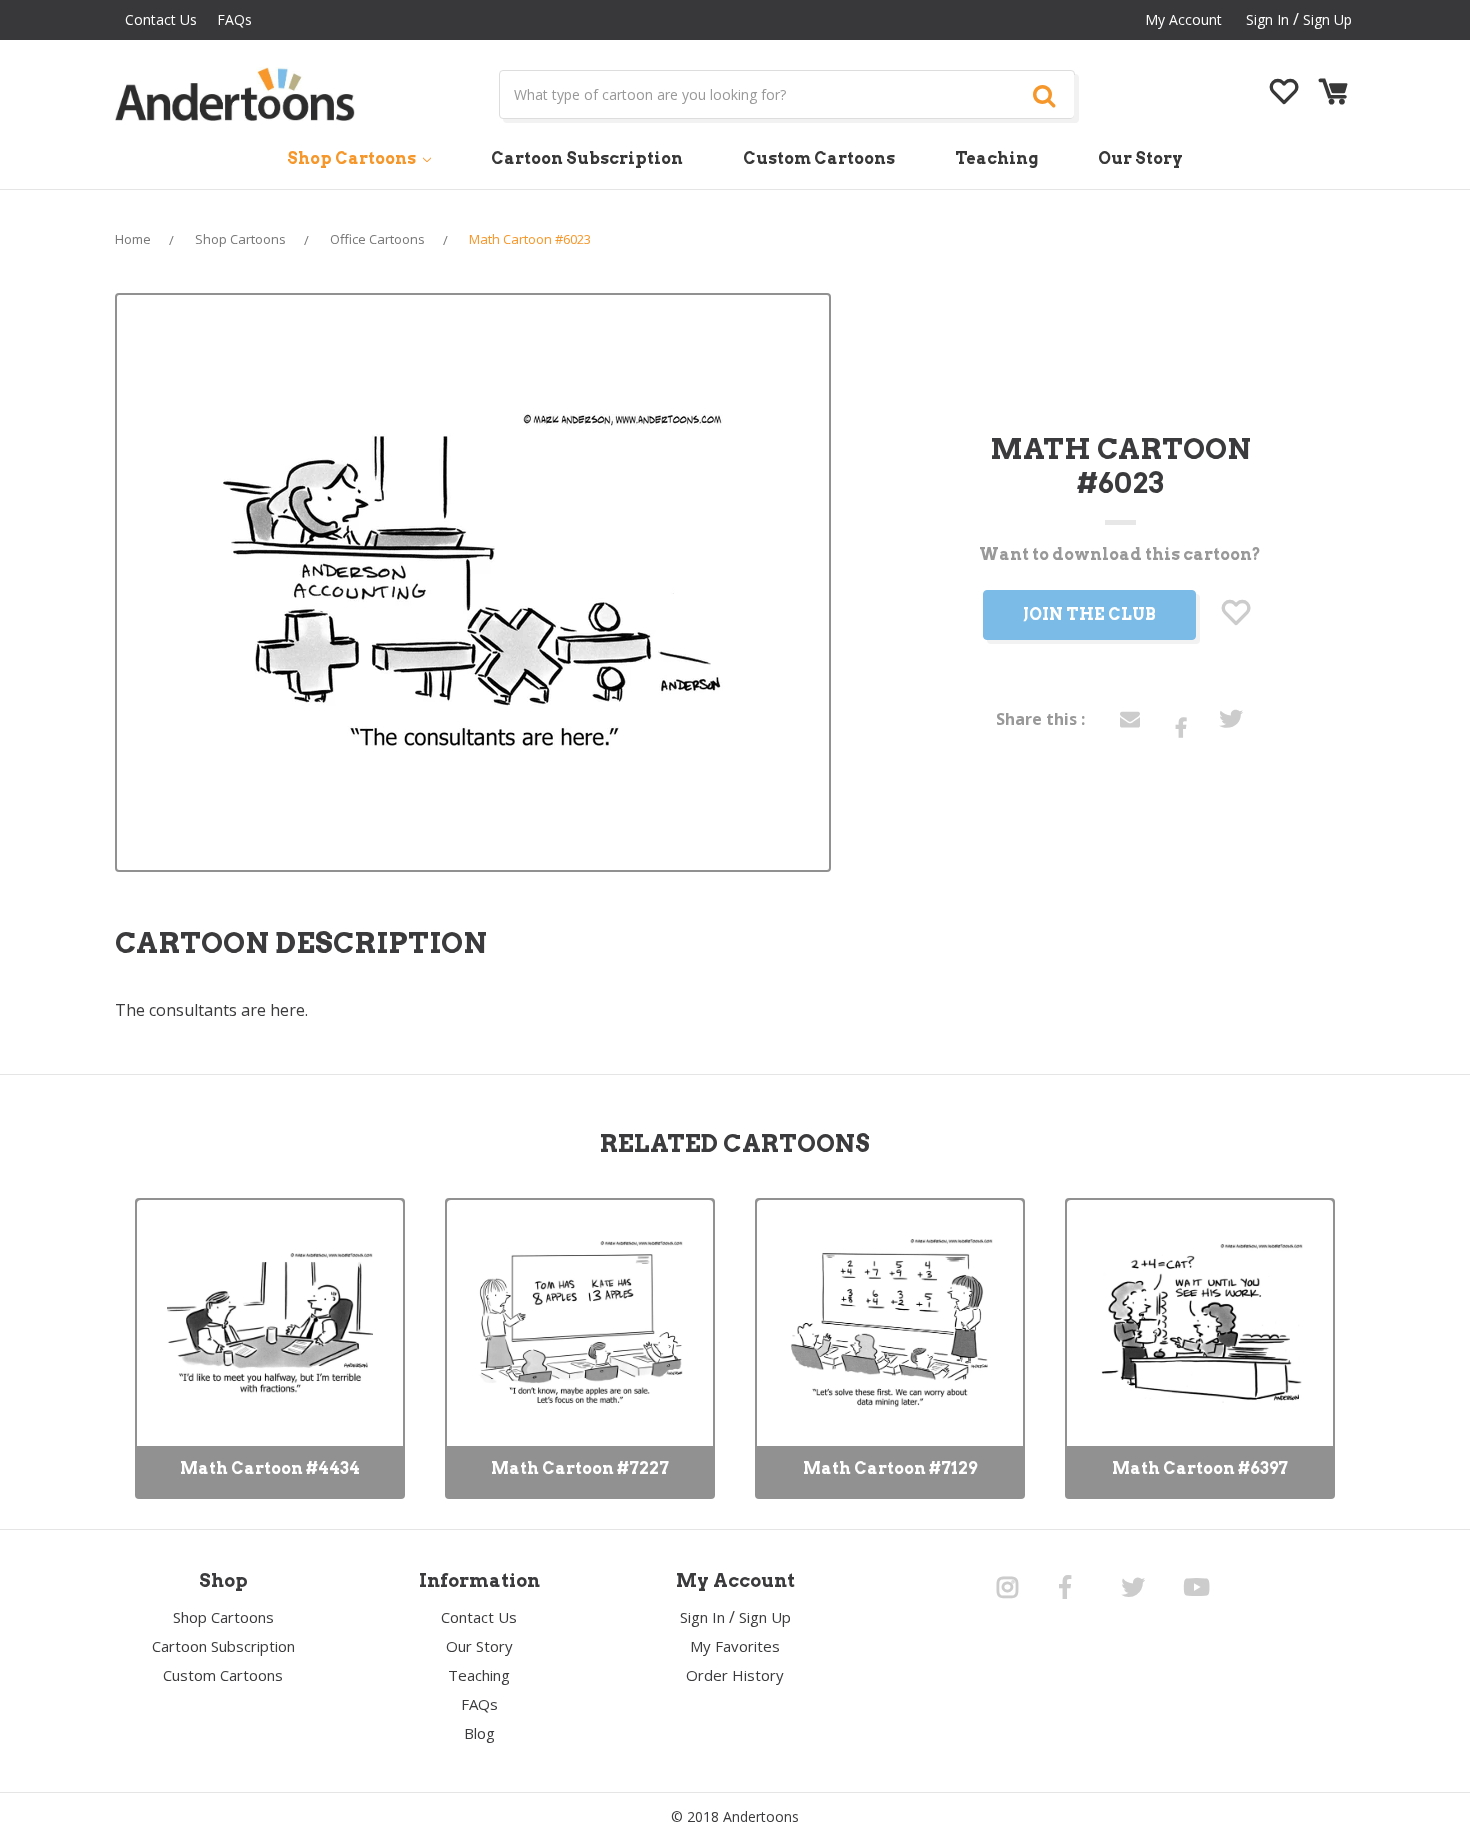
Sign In (702, 1617)
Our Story (1140, 158)
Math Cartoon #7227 (580, 1468)
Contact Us (161, 19)
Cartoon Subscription (587, 158)
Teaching (996, 158)
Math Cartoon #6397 (1200, 1468)
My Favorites (735, 1646)
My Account (1183, 19)
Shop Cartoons (353, 158)
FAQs (234, 19)
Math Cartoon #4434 (270, 1468)
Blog (479, 1733)
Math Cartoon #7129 (890, 1468)
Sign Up (1327, 19)
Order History (735, 1675)
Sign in (1267, 19)
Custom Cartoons (819, 158)
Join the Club (1089, 614)
